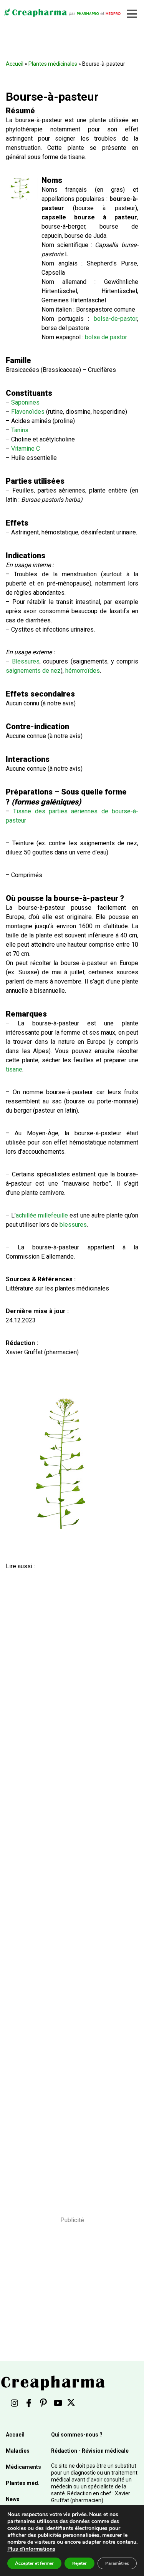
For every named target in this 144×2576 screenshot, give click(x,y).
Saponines (25, 402)
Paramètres (117, 2563)
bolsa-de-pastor (115, 319)
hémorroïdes (83, 671)
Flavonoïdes (28, 412)
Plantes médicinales (53, 64)
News (13, 2499)
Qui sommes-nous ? (77, 2435)
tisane (14, 1069)
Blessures (26, 661)
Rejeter (79, 2563)
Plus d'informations (31, 2549)
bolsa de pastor (106, 337)
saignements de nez (33, 671)
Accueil (15, 64)
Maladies (18, 2451)
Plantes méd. (23, 2483)
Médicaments (23, 2467)
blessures (73, 1225)
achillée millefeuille (42, 1215)
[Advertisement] (69, 1883)
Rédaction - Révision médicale (90, 2451)
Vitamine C (26, 449)
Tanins (20, 430)
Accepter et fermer (34, 2563)
